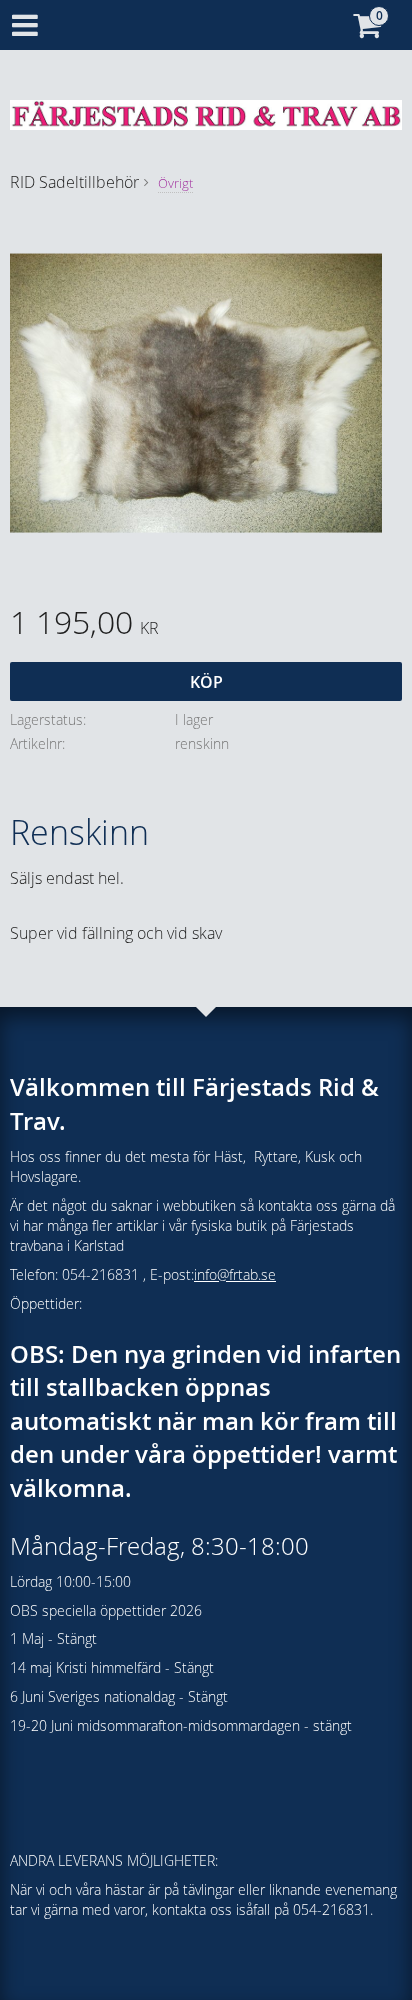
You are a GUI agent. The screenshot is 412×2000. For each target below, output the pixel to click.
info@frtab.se (235, 1274)
